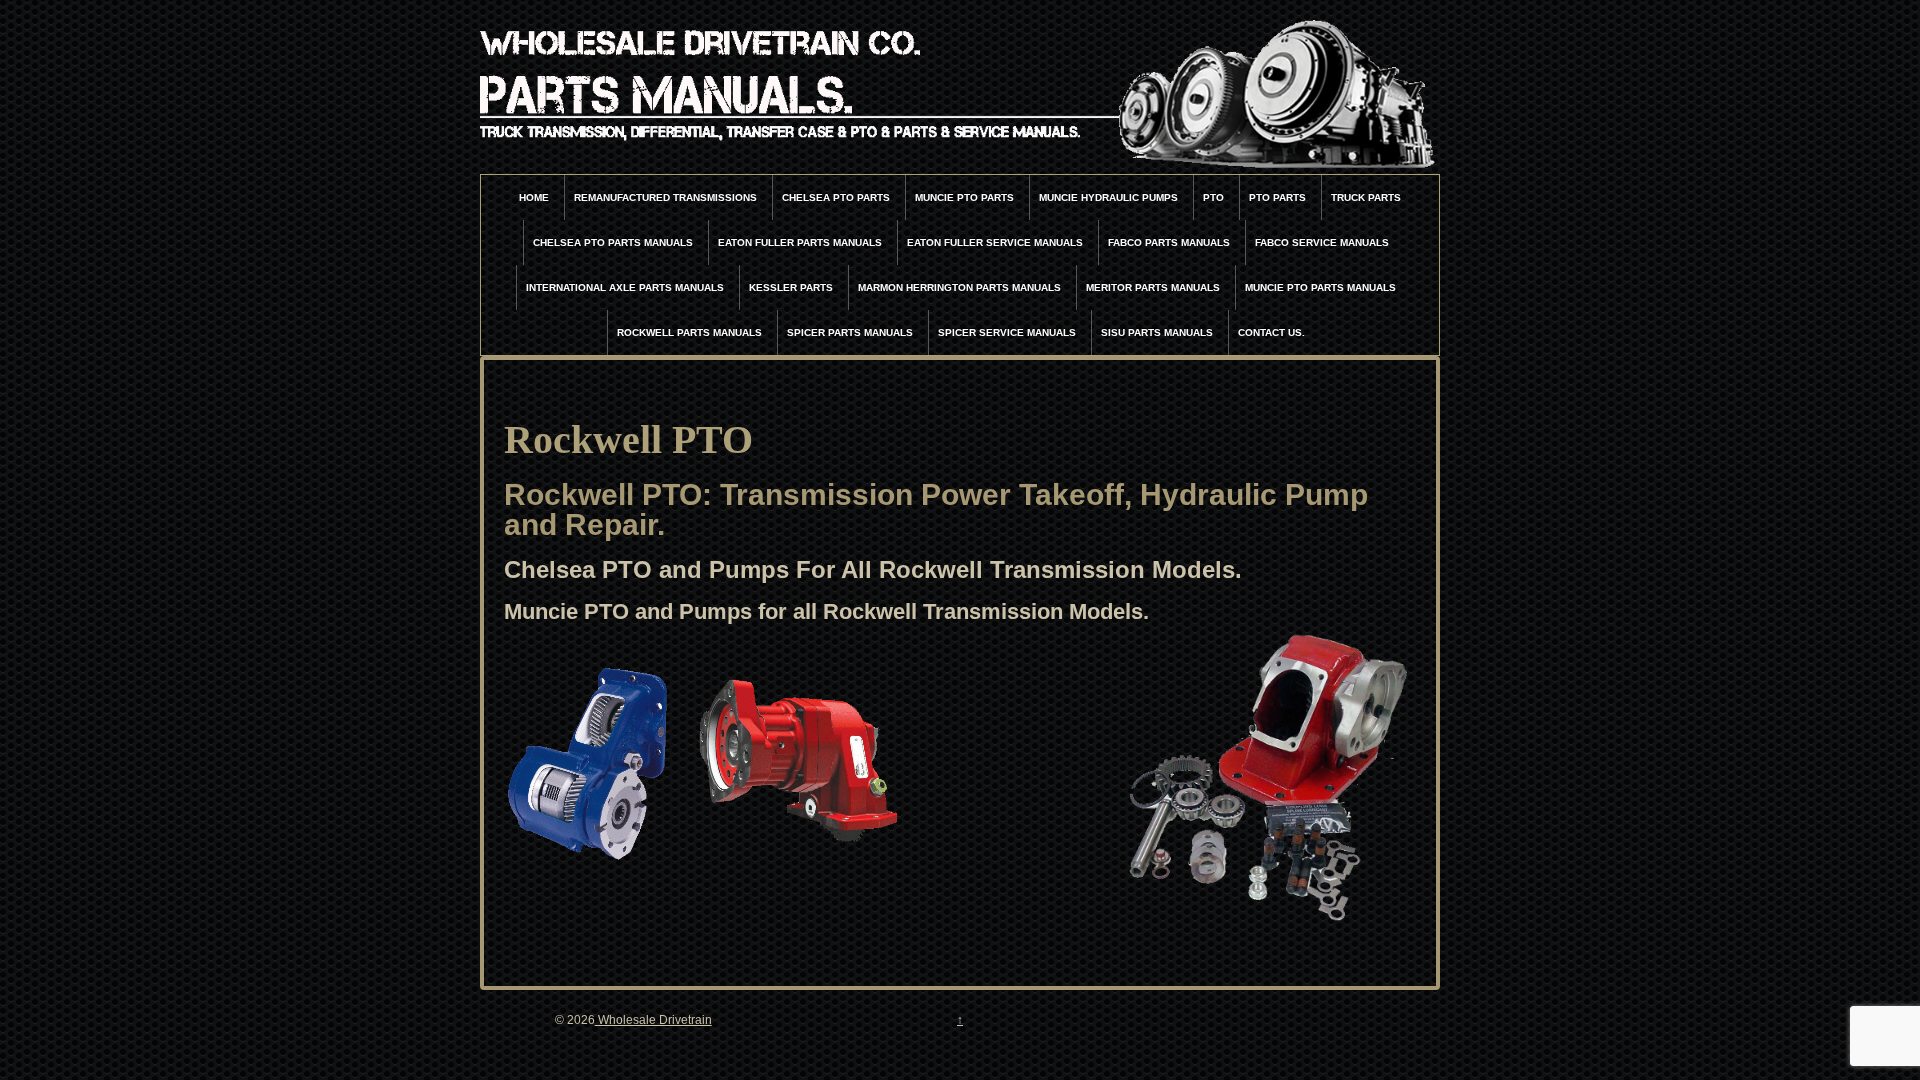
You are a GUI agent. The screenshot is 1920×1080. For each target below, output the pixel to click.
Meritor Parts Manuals (1153, 287)
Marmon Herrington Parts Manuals (959, 287)
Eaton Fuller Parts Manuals (800, 242)
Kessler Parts (791, 287)
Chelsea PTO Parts (836, 197)
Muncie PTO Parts (964, 197)
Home (534, 197)
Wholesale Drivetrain (653, 1020)
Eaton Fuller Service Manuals (995, 242)
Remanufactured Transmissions (665, 197)
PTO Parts (1277, 197)
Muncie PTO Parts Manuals (1320, 287)
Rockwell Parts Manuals (689, 332)
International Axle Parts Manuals (625, 287)
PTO (1213, 197)
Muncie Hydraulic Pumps (1108, 197)
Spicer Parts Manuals (850, 332)
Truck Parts (1366, 197)
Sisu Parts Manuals (1157, 332)
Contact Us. (1271, 332)
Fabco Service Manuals (1322, 242)
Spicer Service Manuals (1007, 332)
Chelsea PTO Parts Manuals (613, 242)
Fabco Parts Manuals (1169, 242)
